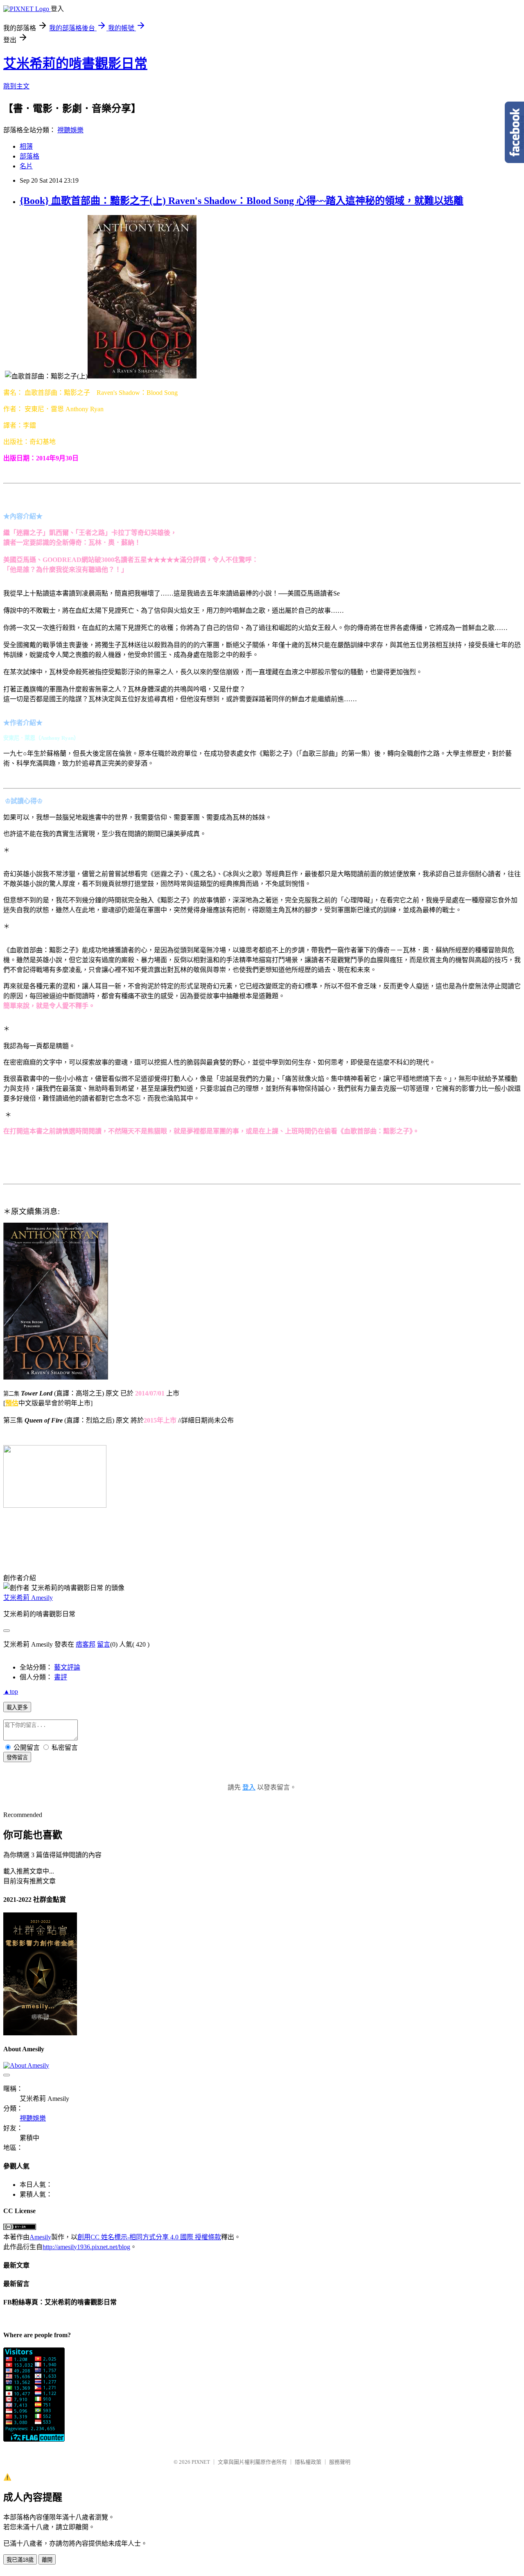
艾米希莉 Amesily (28, 1598)
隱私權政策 (308, 2462)
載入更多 (17, 1707)
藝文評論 (67, 1667)
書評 (61, 1677)
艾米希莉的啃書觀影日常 (75, 63)
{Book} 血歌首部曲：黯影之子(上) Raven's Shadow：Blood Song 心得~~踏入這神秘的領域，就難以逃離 (242, 201)
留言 (104, 1644)
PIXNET (201, 2462)
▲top (11, 1691)
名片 (26, 166)
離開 (47, 2560)
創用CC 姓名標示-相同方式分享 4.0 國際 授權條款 (149, 2237)
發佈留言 (17, 1757)
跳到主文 (16, 86)
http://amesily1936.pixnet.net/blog (86, 2247)
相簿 (26, 146)
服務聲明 (340, 2462)
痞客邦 (86, 1644)
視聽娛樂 (70, 130)
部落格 (29, 156)
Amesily (40, 2237)
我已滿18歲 (20, 2560)
